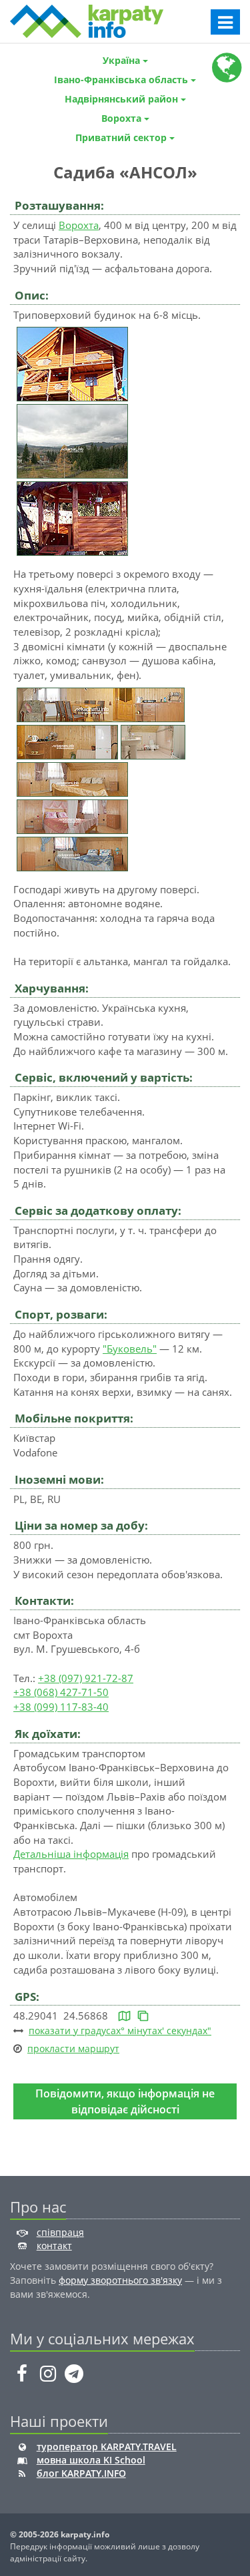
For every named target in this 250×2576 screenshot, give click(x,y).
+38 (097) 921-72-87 (86, 1678)
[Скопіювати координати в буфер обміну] (143, 2016)
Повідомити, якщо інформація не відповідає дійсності (125, 2101)
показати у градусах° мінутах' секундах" (120, 2031)
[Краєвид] (72, 440)
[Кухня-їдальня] (101, 704)
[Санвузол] (153, 741)
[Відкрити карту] (124, 2016)
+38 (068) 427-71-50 (61, 1692)
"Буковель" (130, 1349)
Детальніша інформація (71, 1854)
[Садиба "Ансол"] (72, 363)
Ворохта (79, 225)
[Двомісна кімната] (72, 778)
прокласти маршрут (73, 2048)
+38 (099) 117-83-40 (61, 1707)
